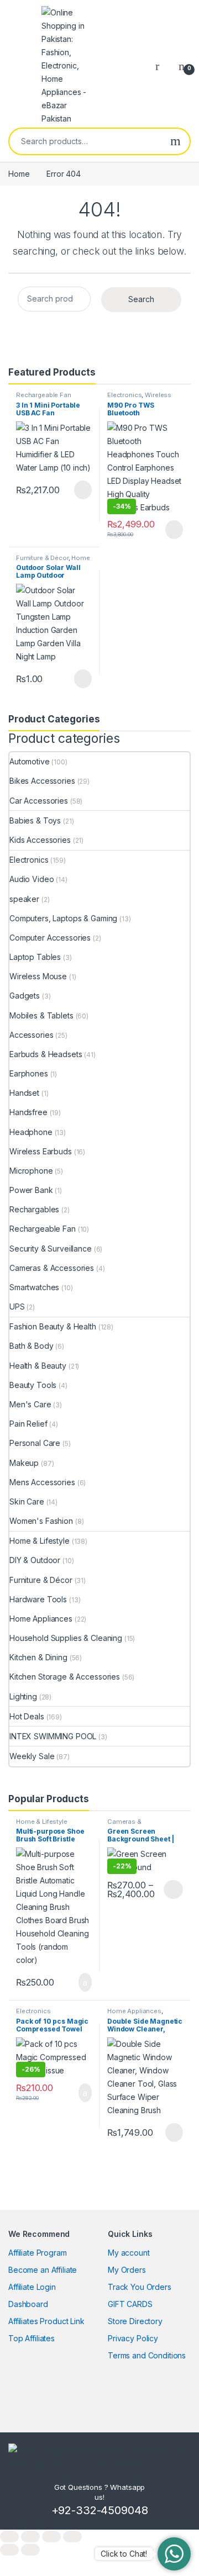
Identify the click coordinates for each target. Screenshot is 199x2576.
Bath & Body (31, 1346)
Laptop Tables (35, 957)
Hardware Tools (38, 1599)
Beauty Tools (33, 1385)
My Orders (127, 2270)
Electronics (124, 395)
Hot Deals (27, 1716)
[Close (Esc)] (72, 2537)
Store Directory (135, 2321)
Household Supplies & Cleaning (66, 1638)
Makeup (24, 1463)
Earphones (29, 1073)
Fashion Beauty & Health (53, 1326)
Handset (24, 1093)
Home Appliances (41, 1619)
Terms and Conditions (147, 2355)
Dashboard (28, 2304)
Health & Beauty (38, 1366)
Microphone (31, 1171)
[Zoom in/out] (9, 2537)
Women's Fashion (41, 1521)
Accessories (31, 1035)
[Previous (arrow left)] (9, 2550)
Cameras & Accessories (52, 1268)
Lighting (23, 1696)
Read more (82, 490)
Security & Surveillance (51, 1249)
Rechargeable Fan (44, 395)
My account (129, 2253)
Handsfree (28, 1112)
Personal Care (35, 1443)
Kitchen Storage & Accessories (65, 1677)
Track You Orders (140, 2287)
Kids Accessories (40, 840)
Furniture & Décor (42, 558)
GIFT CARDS (130, 2304)
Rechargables (34, 1209)
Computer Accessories (50, 938)
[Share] (51, 2537)
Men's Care (30, 1404)
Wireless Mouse (38, 976)
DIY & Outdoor (35, 1560)
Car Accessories (39, 801)
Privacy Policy (133, 2338)
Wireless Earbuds (41, 1151)
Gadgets (25, 996)
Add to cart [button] (84, 1982)
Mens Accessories (42, 1482)
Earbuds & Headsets (46, 1054)
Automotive (30, 761)
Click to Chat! (124, 2554)
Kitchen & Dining (38, 1657)
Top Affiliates (32, 2338)
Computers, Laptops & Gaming (63, 918)
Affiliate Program (38, 2253)
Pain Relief (28, 1424)
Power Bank (31, 1190)
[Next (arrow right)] (30, 2550)
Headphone (31, 1132)
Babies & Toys (35, 820)
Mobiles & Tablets (41, 1015)
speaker (24, 899)
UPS (17, 1307)
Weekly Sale (32, 1756)
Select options (170, 1889)
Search (176, 141)
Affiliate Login (32, 2287)
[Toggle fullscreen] (30, 2537)
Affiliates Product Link (46, 2321)
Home (19, 174)
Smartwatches (34, 1287)
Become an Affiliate (43, 2270)
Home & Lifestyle (40, 1541)
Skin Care (27, 1501)
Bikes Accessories (42, 781)
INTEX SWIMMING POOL (53, 1736)
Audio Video (32, 879)
